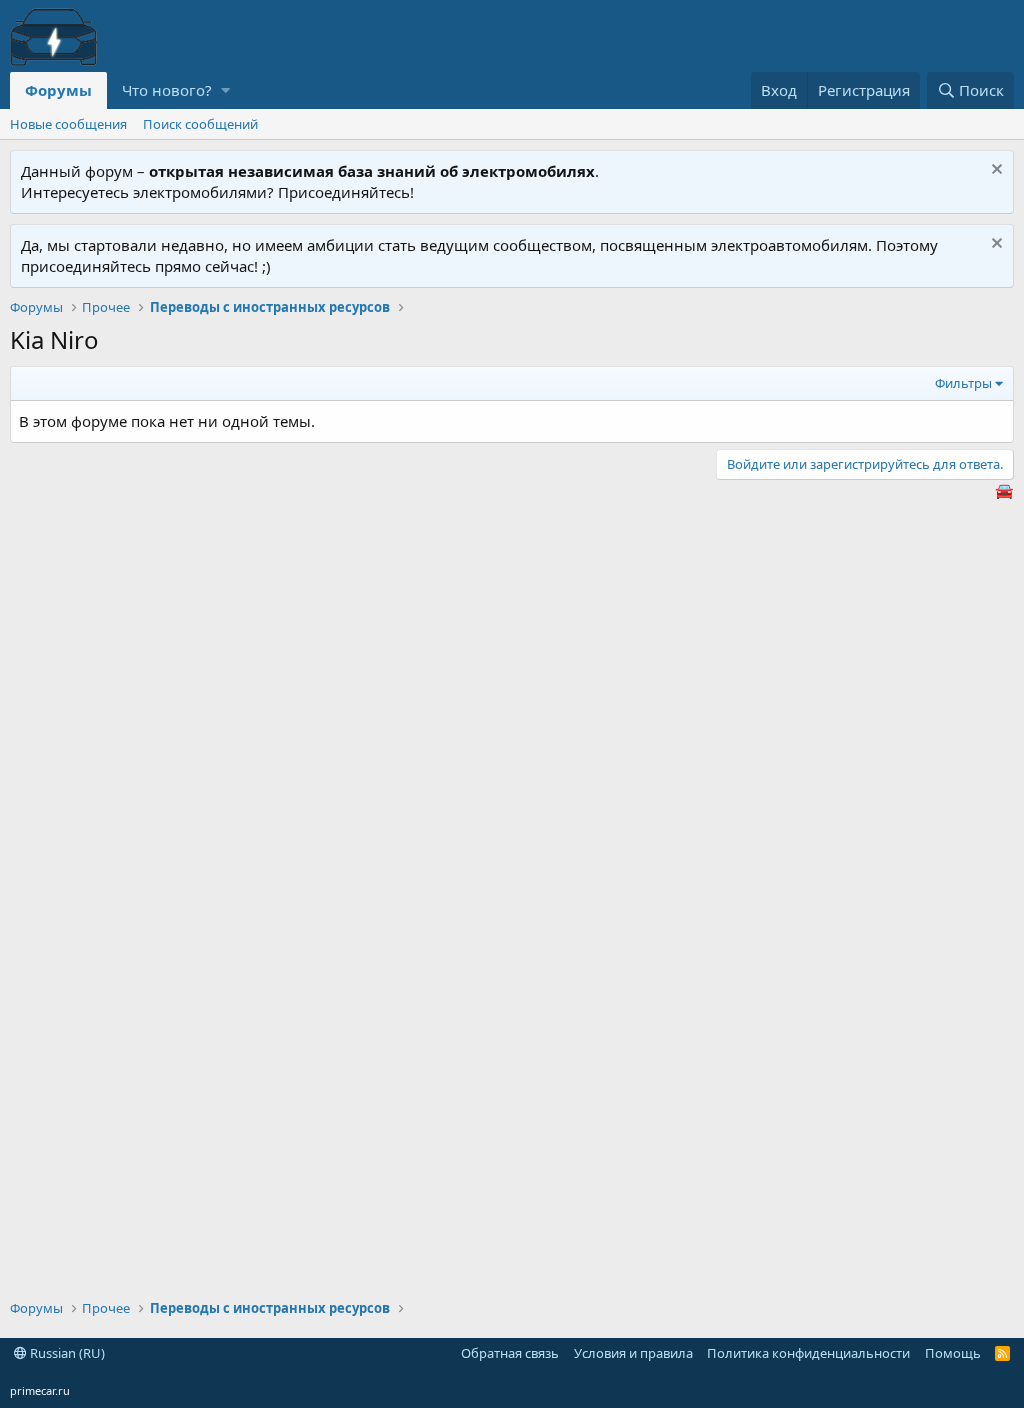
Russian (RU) (66, 1353)
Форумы (58, 90)
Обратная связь (510, 1353)
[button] (225, 90)
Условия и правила (633, 1353)
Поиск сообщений (200, 124)
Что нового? (167, 90)
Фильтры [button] (963, 383)
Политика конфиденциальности (808, 1353)
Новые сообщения (68, 124)
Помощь (953, 1353)
